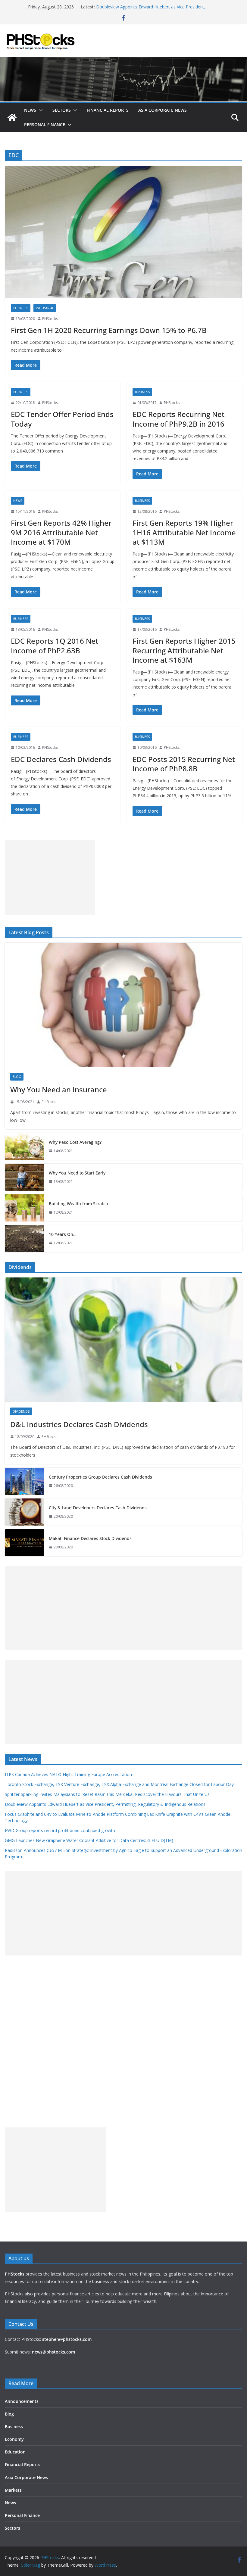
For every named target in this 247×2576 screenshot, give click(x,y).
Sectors (62, 110)
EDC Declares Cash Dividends (61, 759)
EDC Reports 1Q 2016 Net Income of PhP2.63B (55, 646)
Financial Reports (108, 110)
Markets (13, 2490)
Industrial (45, 308)
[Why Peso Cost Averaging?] (24, 1146)
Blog (17, 1077)
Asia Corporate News (163, 110)
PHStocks (50, 319)
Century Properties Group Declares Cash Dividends (100, 1477)
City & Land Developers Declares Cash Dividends (98, 1508)
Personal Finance (45, 124)
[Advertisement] (50, 878)
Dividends (21, 1411)
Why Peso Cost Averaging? (75, 1142)
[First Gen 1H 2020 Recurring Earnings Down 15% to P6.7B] (123, 232)
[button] (39, 110)
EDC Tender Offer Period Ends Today (62, 419)
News (30, 110)
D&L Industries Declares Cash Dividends (79, 1424)
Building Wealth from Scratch (78, 1204)
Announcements (22, 2401)
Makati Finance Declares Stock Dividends (90, 1538)
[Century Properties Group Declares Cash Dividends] (24, 1481)
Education (15, 2452)
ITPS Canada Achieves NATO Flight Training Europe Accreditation (68, 1774)
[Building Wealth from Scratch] (24, 1208)
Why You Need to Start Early (77, 1173)
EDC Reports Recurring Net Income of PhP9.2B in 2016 (178, 419)
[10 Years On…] (24, 1239)
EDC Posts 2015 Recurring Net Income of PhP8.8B (184, 764)
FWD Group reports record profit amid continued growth (60, 1830)
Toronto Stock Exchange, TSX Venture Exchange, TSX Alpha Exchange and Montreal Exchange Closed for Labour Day (119, 1784)
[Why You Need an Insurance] (123, 1005)
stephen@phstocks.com (67, 2339)
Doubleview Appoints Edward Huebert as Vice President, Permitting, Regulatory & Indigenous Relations (105, 1804)
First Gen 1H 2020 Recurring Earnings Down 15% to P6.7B (109, 330)
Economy (14, 2439)
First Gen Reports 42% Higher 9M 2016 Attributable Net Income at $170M (61, 532)
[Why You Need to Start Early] (24, 1177)
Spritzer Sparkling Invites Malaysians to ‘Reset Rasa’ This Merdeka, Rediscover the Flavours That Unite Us (107, 1794)
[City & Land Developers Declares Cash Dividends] (24, 1512)
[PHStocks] (123, 61)
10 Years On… (63, 1234)
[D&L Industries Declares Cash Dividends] (123, 1340)
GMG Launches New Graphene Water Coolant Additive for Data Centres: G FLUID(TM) (89, 1840)
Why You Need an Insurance (59, 1089)
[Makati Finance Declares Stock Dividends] (24, 1543)
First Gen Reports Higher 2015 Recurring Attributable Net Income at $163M (184, 650)
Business (21, 308)
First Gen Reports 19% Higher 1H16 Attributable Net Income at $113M (184, 532)
